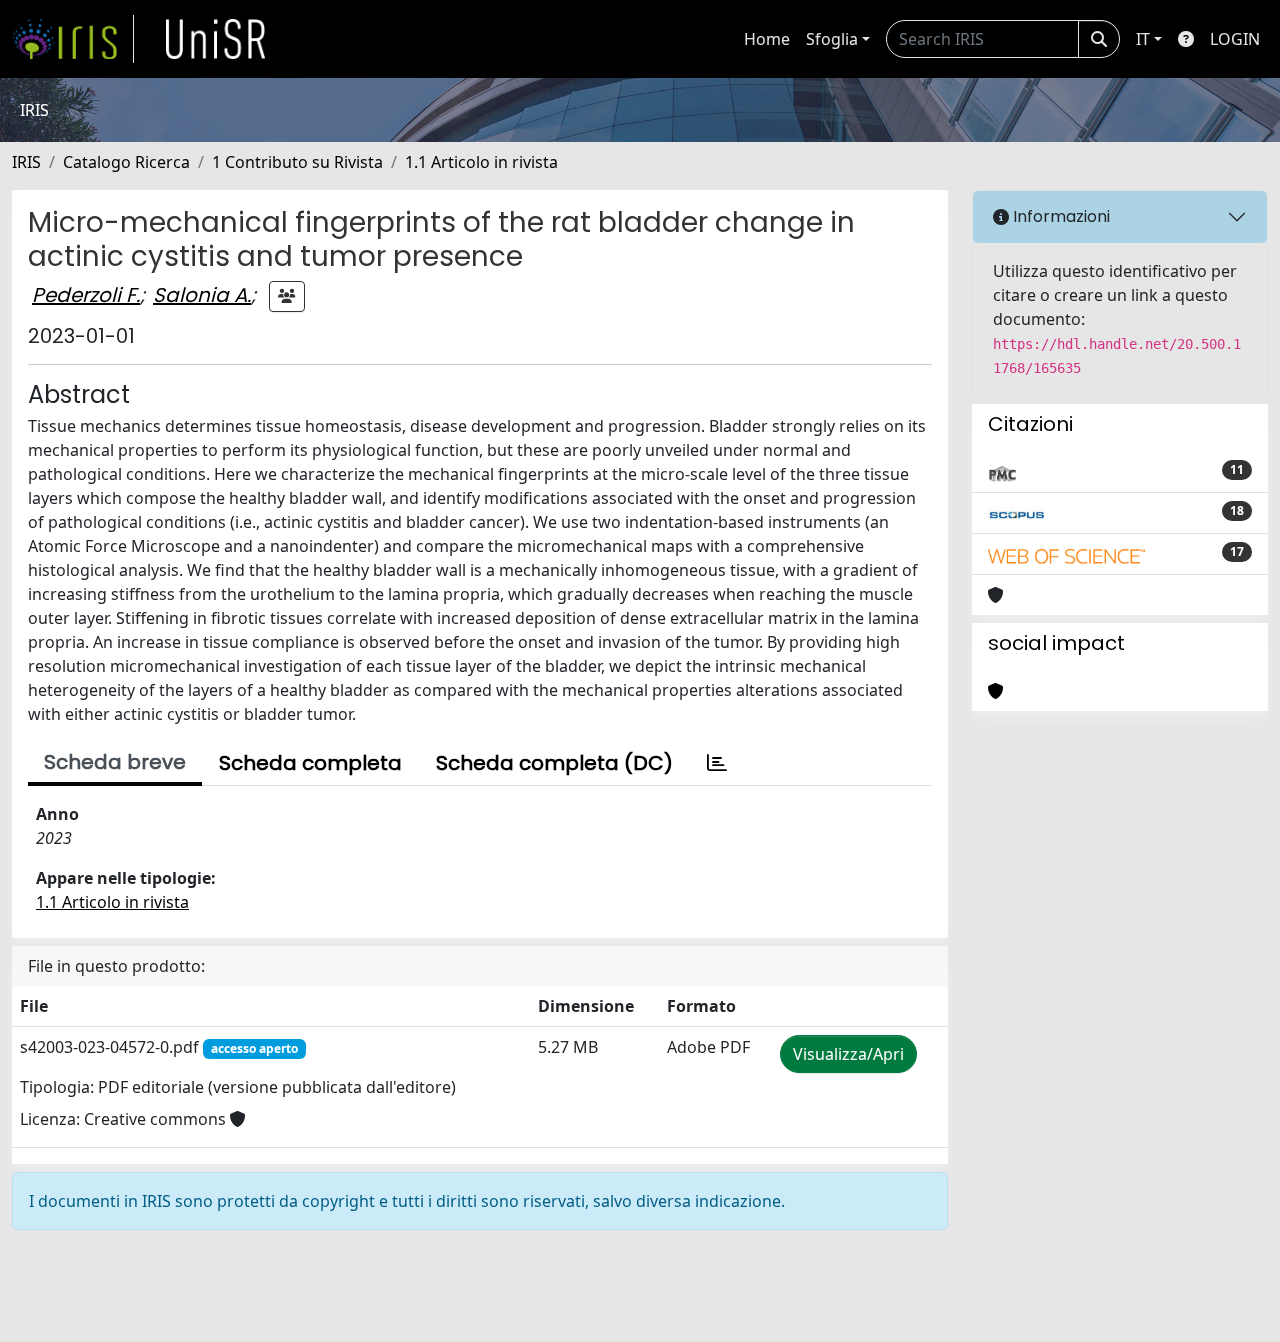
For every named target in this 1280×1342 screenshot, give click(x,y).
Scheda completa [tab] (310, 763)
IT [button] (1143, 39)
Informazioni (1059, 216)
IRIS (26, 162)
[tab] (717, 763)
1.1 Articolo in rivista (481, 162)
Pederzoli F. (86, 295)
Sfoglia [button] (832, 39)
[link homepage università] (216, 39)
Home (767, 39)
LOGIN (1235, 39)
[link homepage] (73, 39)
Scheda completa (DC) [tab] (554, 763)
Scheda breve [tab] (115, 762)
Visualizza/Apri (848, 1054)
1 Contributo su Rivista (297, 162)
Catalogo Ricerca (126, 162)
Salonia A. (202, 295)
